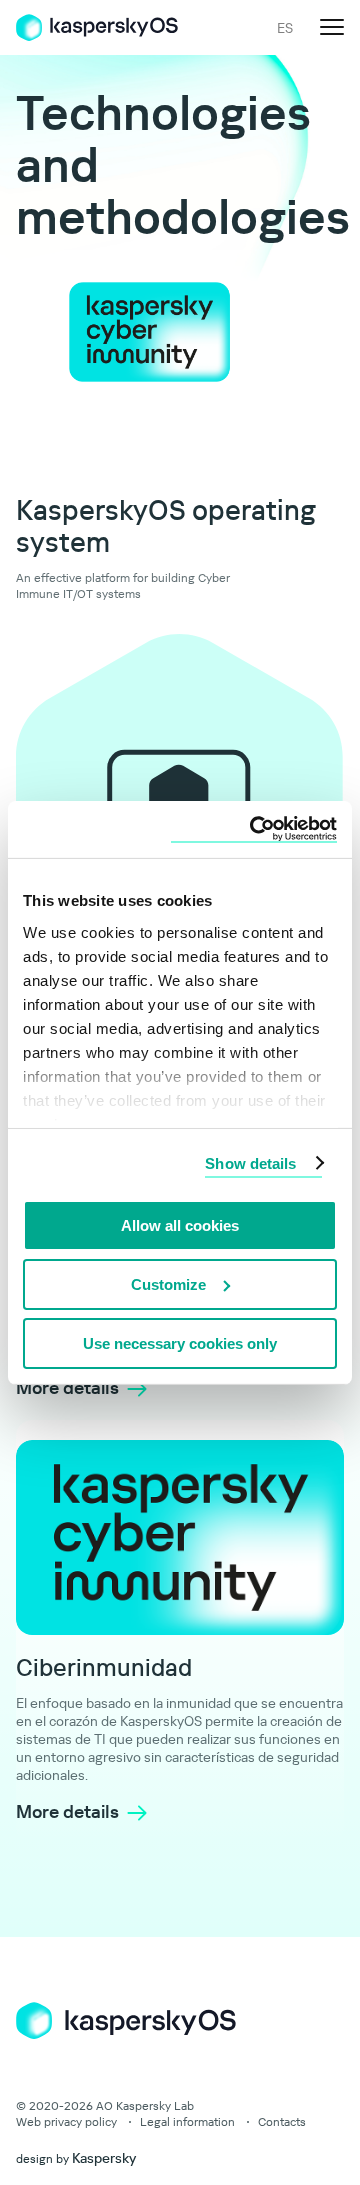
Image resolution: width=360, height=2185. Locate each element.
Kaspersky (104, 2158)
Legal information (187, 2121)
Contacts (282, 2121)
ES (285, 28)
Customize (168, 1284)
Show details (250, 1162)
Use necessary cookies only (180, 1342)
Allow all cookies (180, 1225)
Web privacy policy (66, 2121)
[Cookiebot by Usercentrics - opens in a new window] (254, 829)
